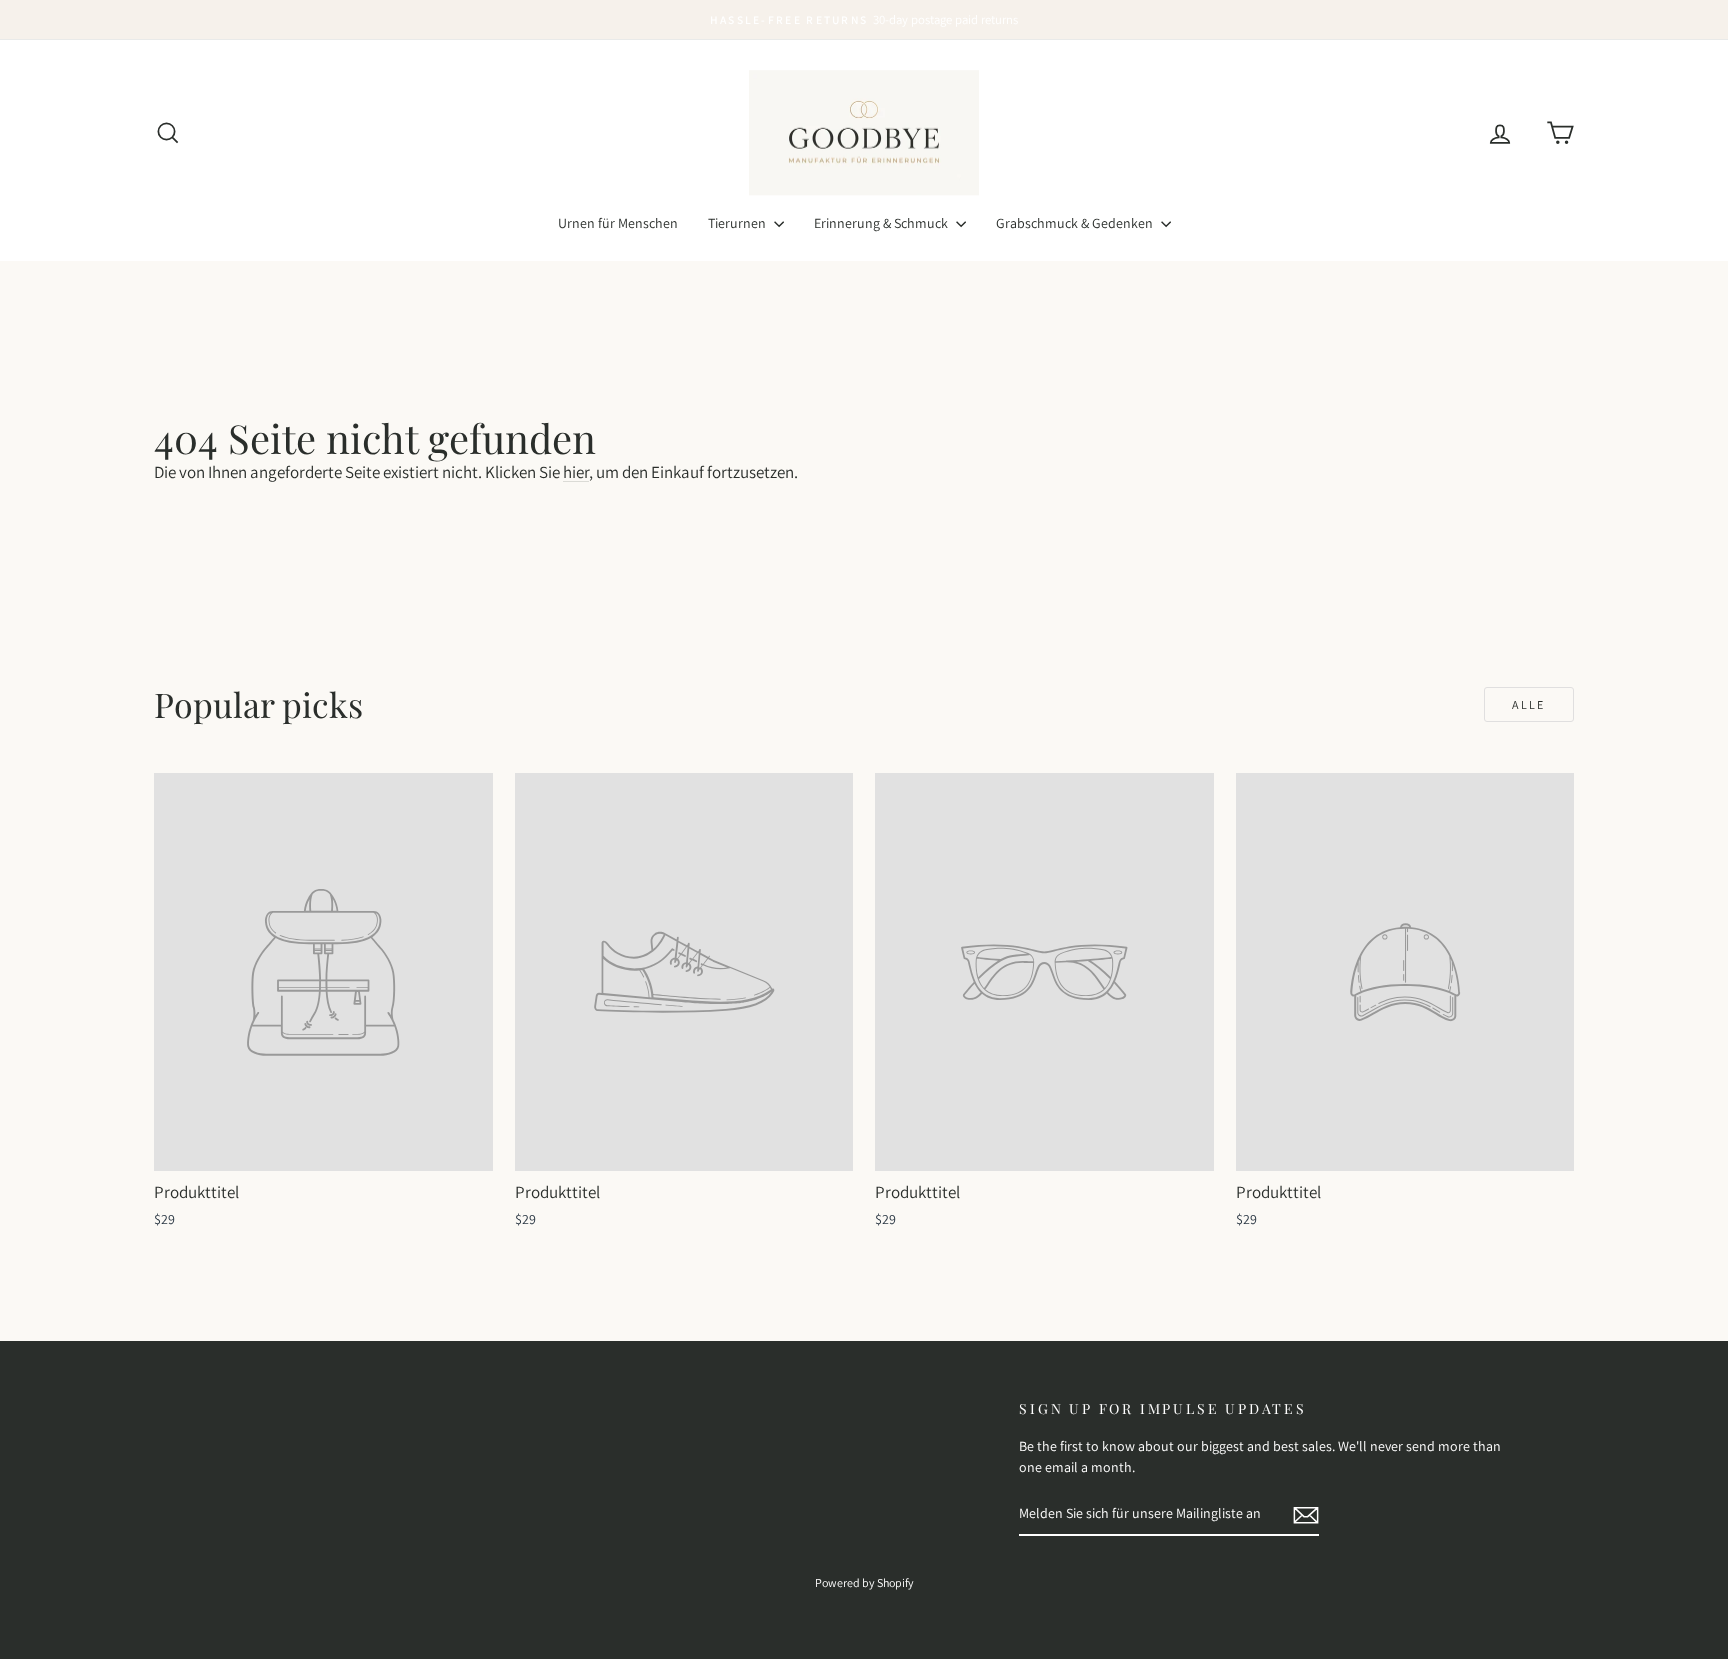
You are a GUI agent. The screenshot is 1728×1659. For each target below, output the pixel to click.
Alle (1529, 704)
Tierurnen (738, 223)
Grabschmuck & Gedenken (1076, 223)
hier (576, 472)
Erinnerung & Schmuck (882, 223)
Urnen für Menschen (618, 223)
